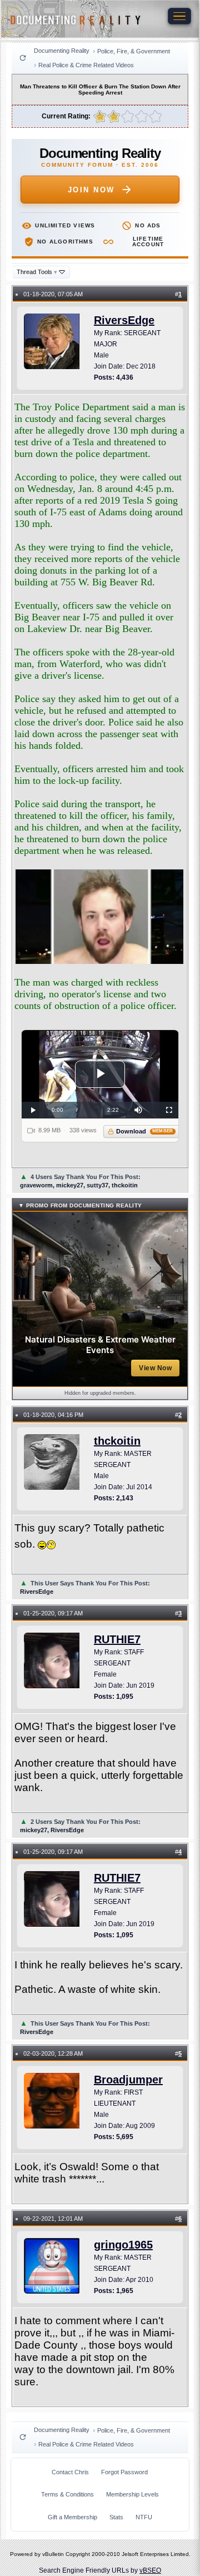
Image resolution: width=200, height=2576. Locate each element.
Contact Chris (70, 2472)
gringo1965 (123, 2245)
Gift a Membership (72, 2517)
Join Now (91, 190)
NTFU (144, 2517)
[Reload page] (23, 58)
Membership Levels (132, 2494)
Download (145, 1131)
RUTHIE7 (117, 1639)
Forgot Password (124, 2472)
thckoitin (117, 1441)
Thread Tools (37, 272)
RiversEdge (124, 320)
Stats (116, 2517)
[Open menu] (179, 16)
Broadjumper (128, 2080)
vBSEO (150, 2570)
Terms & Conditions (67, 2494)
